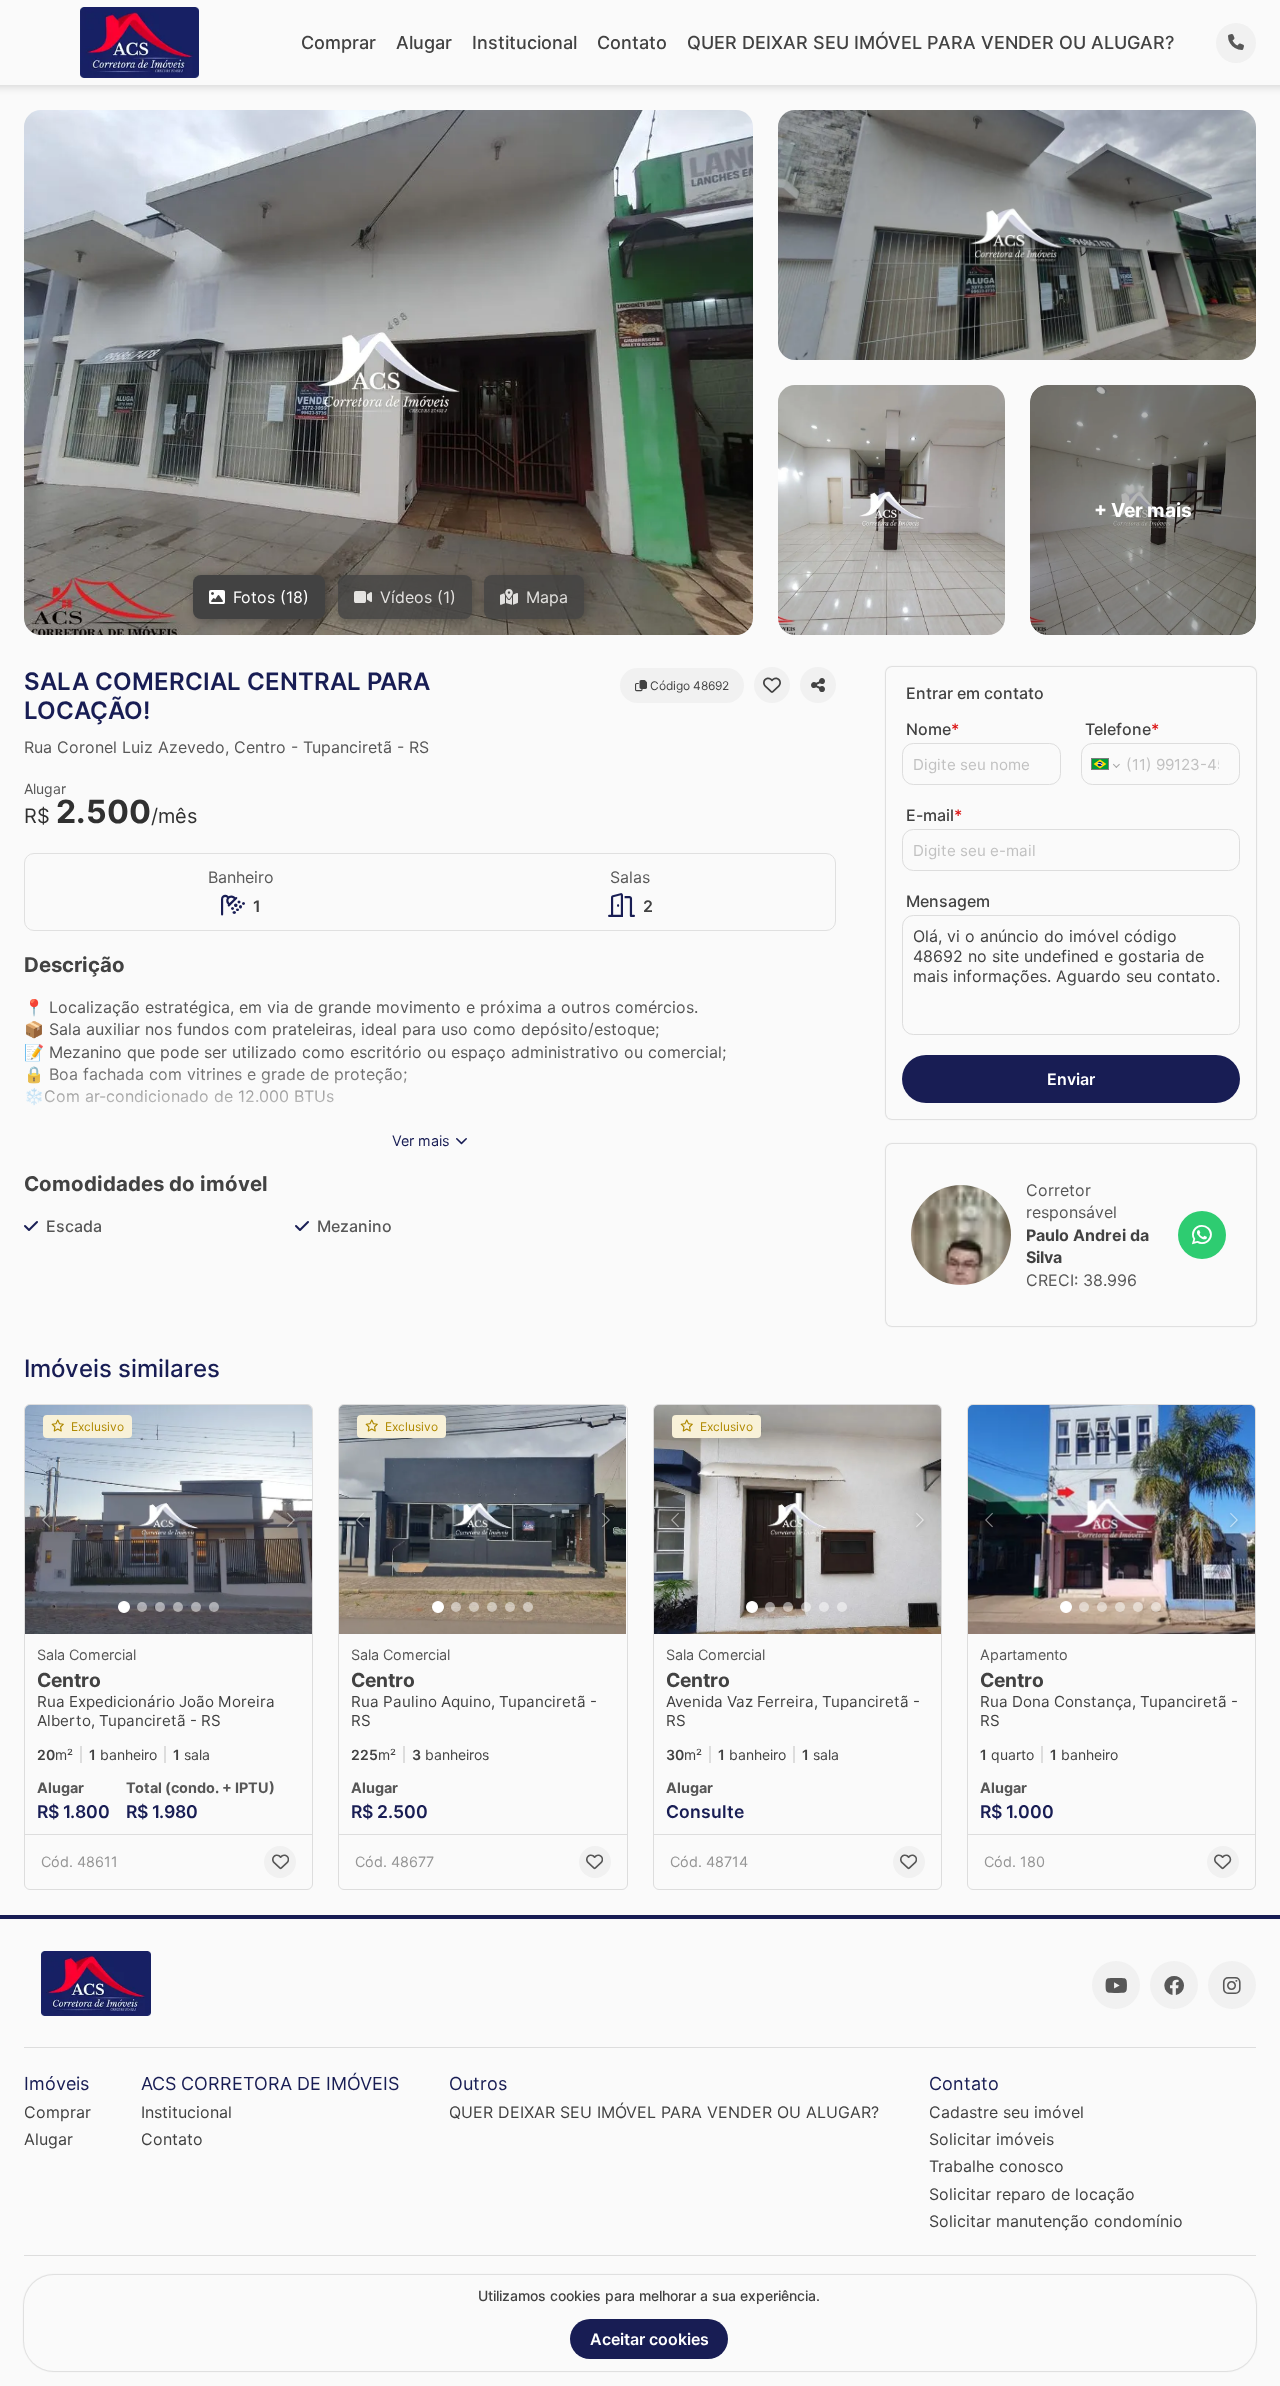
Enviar (1071, 1079)
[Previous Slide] (46, 1520)
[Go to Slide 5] (196, 1607)
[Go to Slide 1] (124, 1607)
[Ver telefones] (1236, 43)
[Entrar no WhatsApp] (1202, 1235)
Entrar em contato (975, 693)
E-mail (934, 815)
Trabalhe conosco (996, 2166)
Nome (932, 729)
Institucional (524, 42)
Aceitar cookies (649, 2339)
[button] (168, 1520)
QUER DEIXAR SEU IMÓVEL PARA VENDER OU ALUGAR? (930, 42)
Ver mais (421, 1140)
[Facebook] (1174, 1985)
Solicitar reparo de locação (1032, 2194)
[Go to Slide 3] (160, 1607)
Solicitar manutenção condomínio (1056, 2221)
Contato (632, 42)
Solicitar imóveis (991, 2139)
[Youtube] (1116, 1985)
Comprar (338, 42)
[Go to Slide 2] (142, 1607)
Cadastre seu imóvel (1006, 2112)
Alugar (424, 42)
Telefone (1122, 729)
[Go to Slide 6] (214, 1607)
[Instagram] (1232, 1985)
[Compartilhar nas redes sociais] (818, 685)
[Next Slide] (291, 1520)
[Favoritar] (772, 685)
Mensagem (948, 901)
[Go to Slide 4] (178, 1607)
